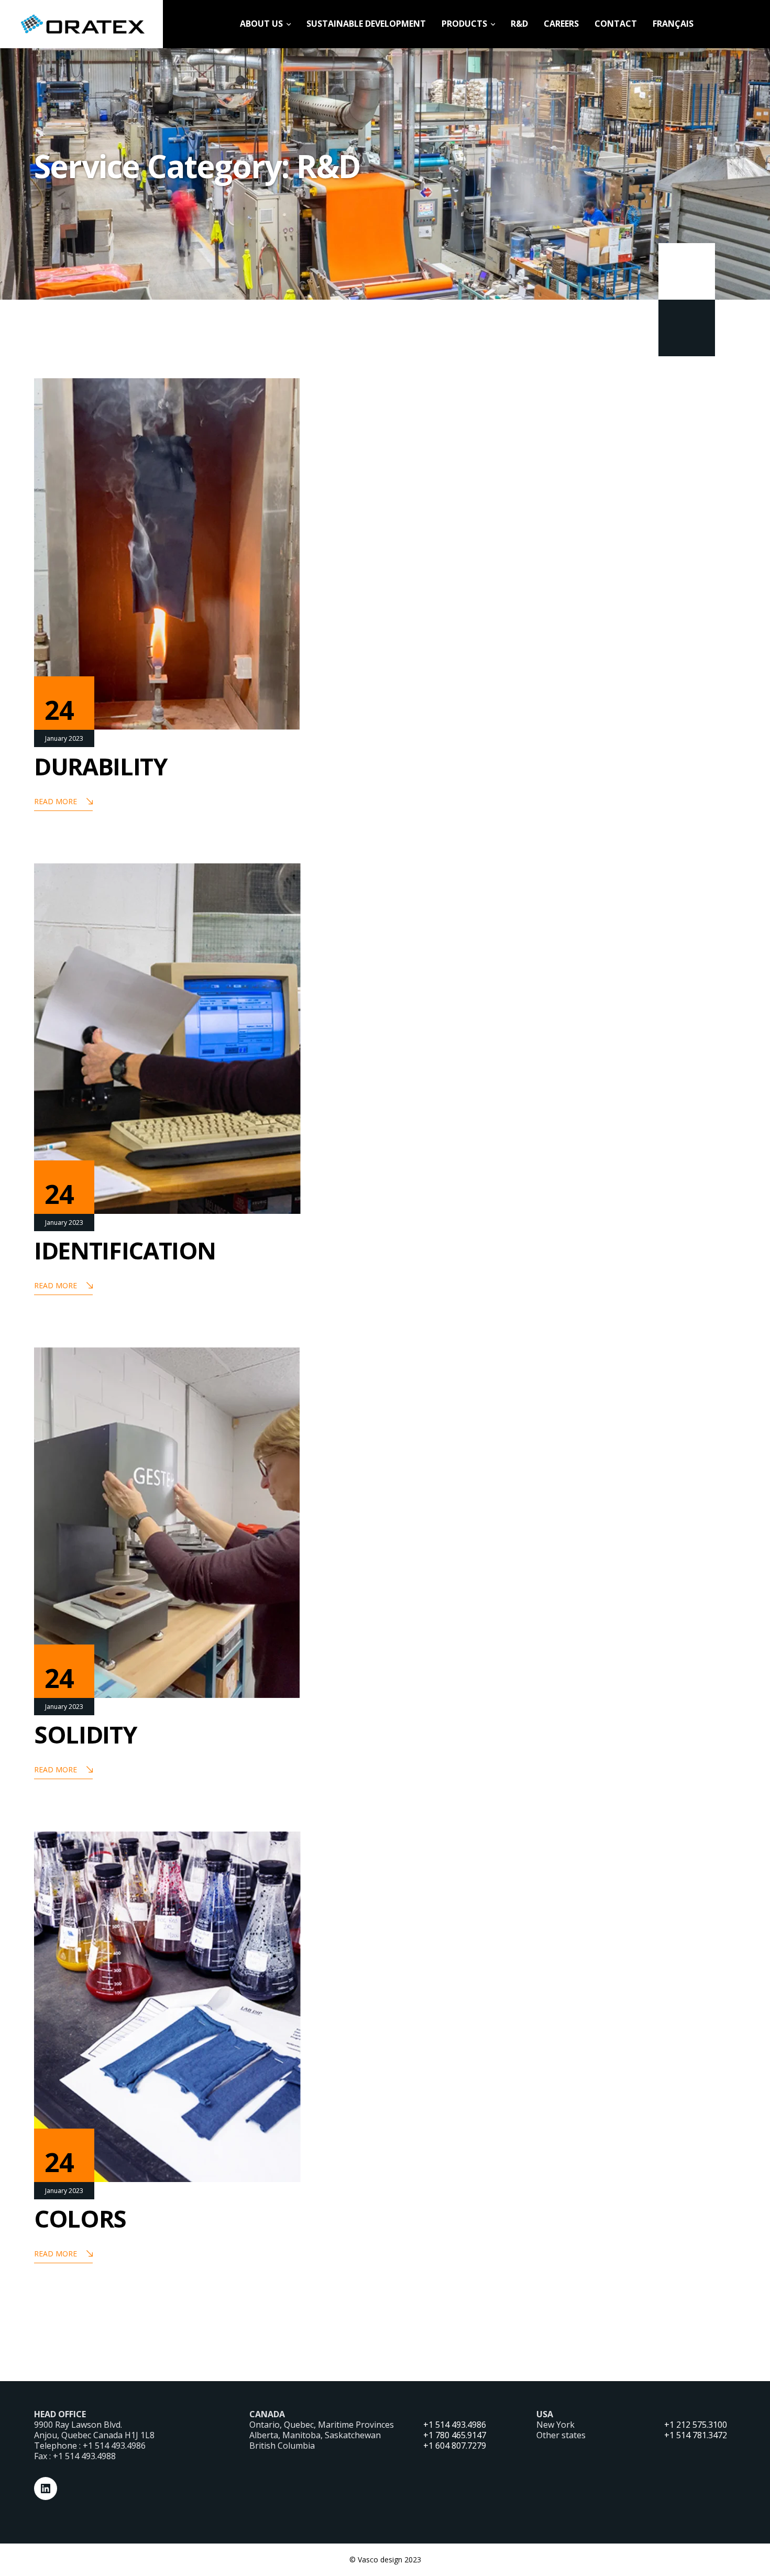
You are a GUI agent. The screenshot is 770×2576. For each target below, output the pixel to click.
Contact (616, 24)
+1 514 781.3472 (696, 2435)
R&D (519, 24)
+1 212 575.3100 (696, 2425)
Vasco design (380, 2559)
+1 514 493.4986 (455, 2425)
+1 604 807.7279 (455, 2446)
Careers (561, 24)
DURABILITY (101, 766)
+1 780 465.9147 (455, 2435)
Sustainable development (366, 24)
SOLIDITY (85, 1734)
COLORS (80, 2218)
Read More (56, 801)
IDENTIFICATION (125, 1250)
